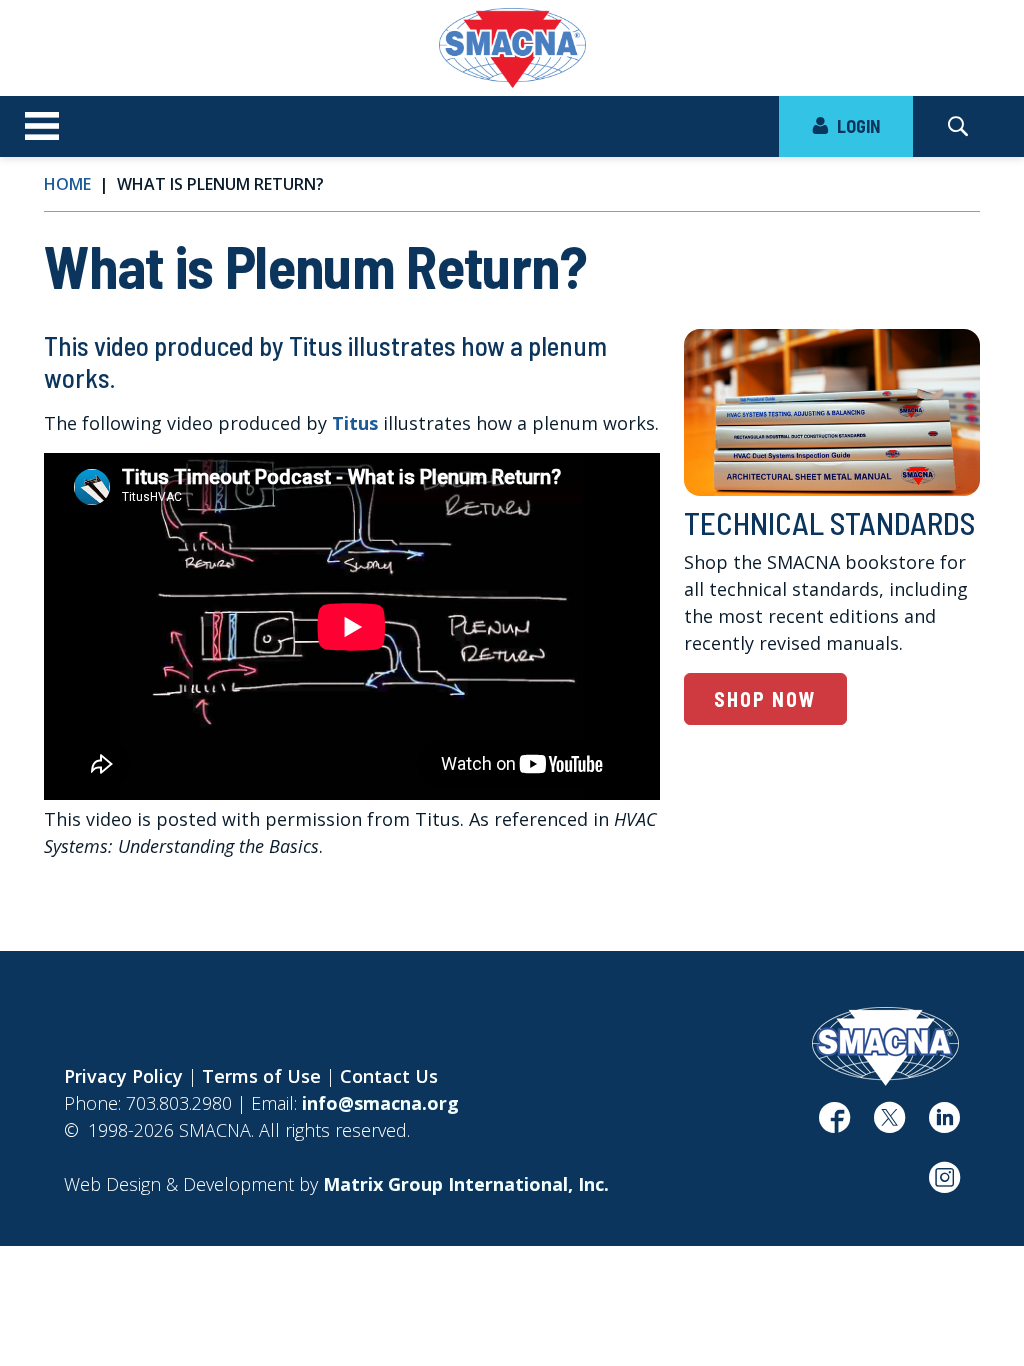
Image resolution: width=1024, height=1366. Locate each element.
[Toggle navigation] (42, 127)
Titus (355, 423)
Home (67, 184)
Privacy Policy (123, 1076)
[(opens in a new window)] (834, 1124)
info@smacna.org (380, 1103)
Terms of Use (261, 1076)
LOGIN (856, 126)
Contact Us (389, 1076)
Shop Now (765, 699)
